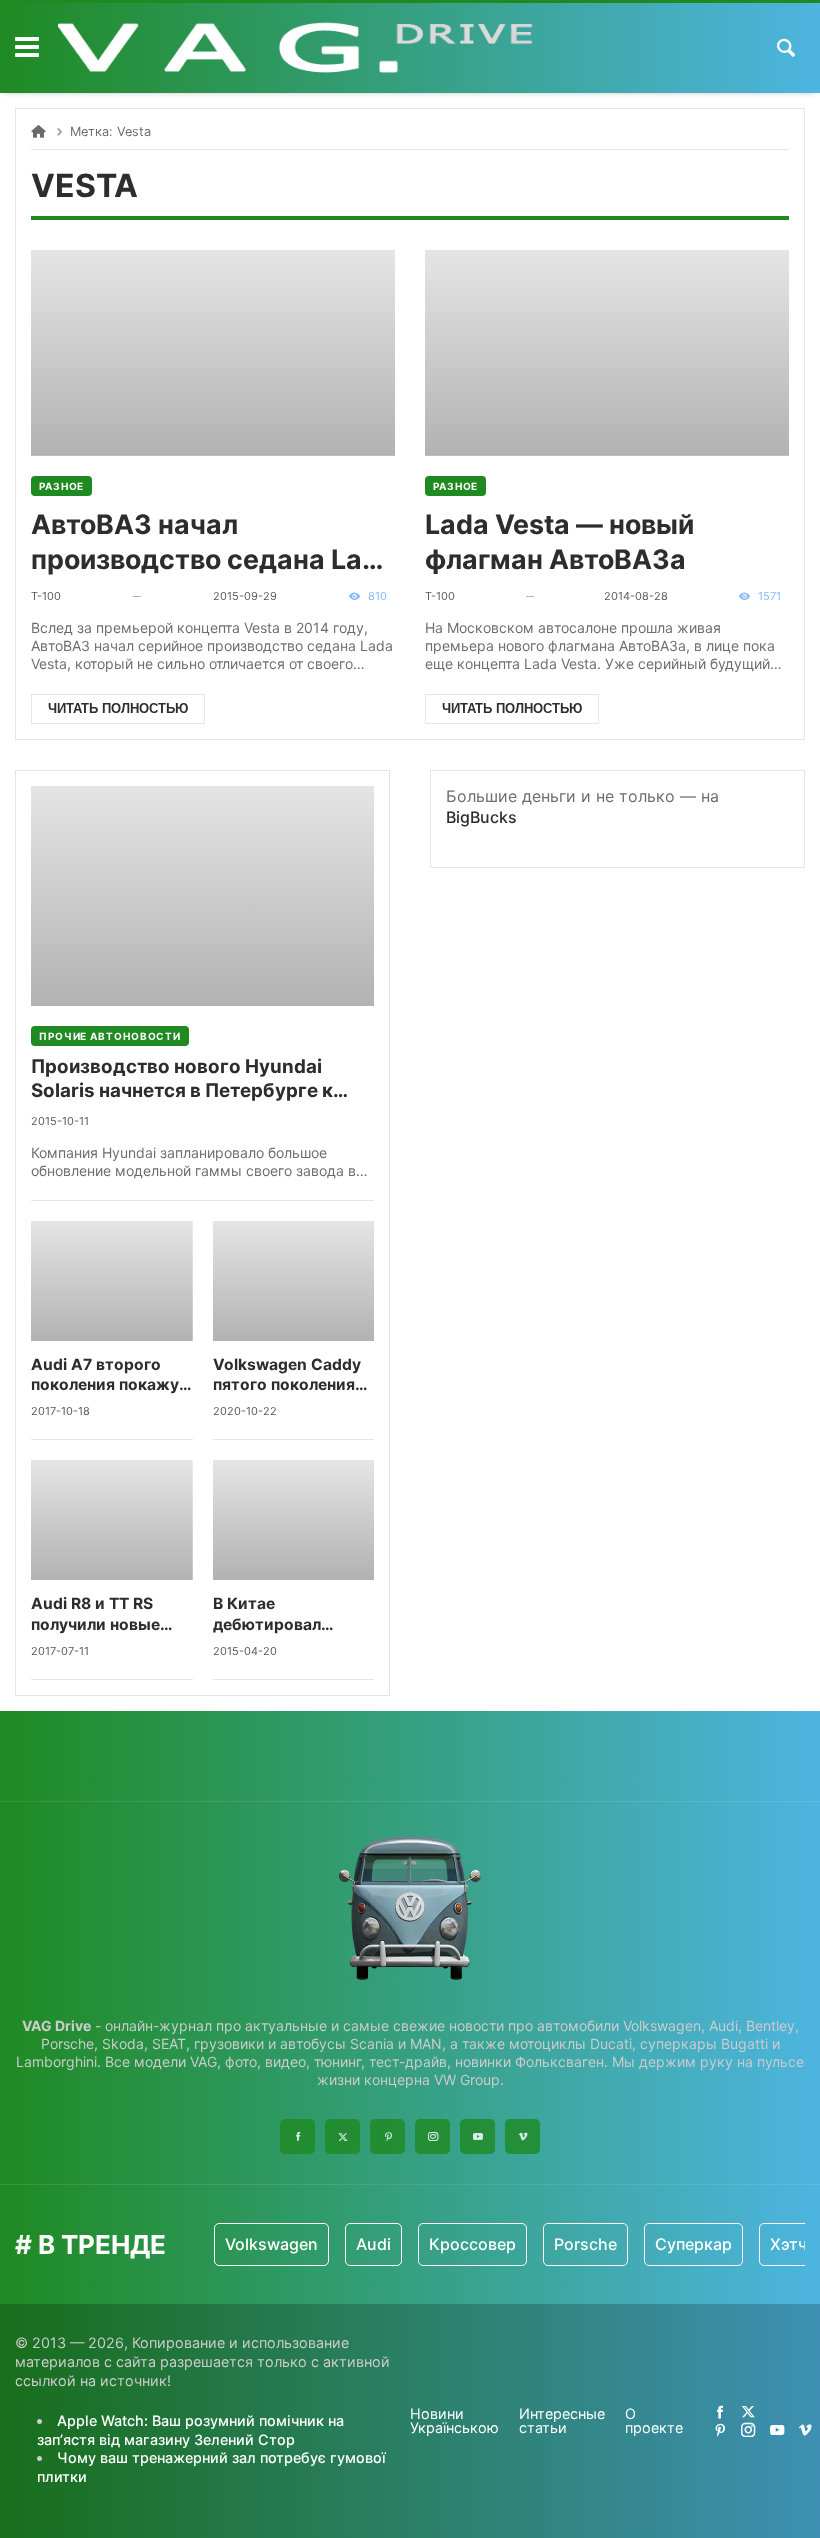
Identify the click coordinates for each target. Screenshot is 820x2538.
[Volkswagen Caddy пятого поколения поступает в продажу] (294, 1281)
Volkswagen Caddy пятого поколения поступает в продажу (287, 1375)
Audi (373, 2244)
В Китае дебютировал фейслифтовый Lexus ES (274, 1614)
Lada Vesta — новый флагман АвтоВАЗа (559, 541)
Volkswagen (271, 2244)
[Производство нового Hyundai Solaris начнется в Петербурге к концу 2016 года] (202, 896)
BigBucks (481, 817)
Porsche (585, 2244)
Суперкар (693, 2244)
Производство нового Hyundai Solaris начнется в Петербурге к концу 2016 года (182, 1079)
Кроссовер (472, 2244)
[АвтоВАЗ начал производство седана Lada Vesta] (213, 353)
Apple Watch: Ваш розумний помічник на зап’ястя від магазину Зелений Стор (190, 2430)
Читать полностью (118, 708)
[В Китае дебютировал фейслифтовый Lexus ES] (294, 1520)
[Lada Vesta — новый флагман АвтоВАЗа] (607, 353)
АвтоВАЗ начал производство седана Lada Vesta (213, 542)
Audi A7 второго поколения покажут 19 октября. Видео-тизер (109, 1375)
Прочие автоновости (110, 1036)
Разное (61, 486)
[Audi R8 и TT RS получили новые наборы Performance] (112, 1520)
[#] (720, 2411)
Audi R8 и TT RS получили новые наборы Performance (95, 1614)
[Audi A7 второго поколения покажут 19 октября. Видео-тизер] (112, 1281)
